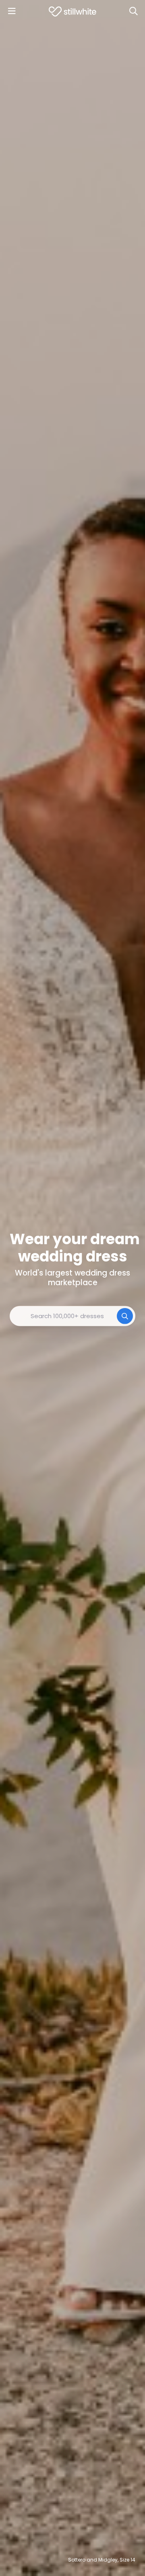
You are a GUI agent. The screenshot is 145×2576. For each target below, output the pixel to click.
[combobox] (72, 1316)
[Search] (133, 11)
